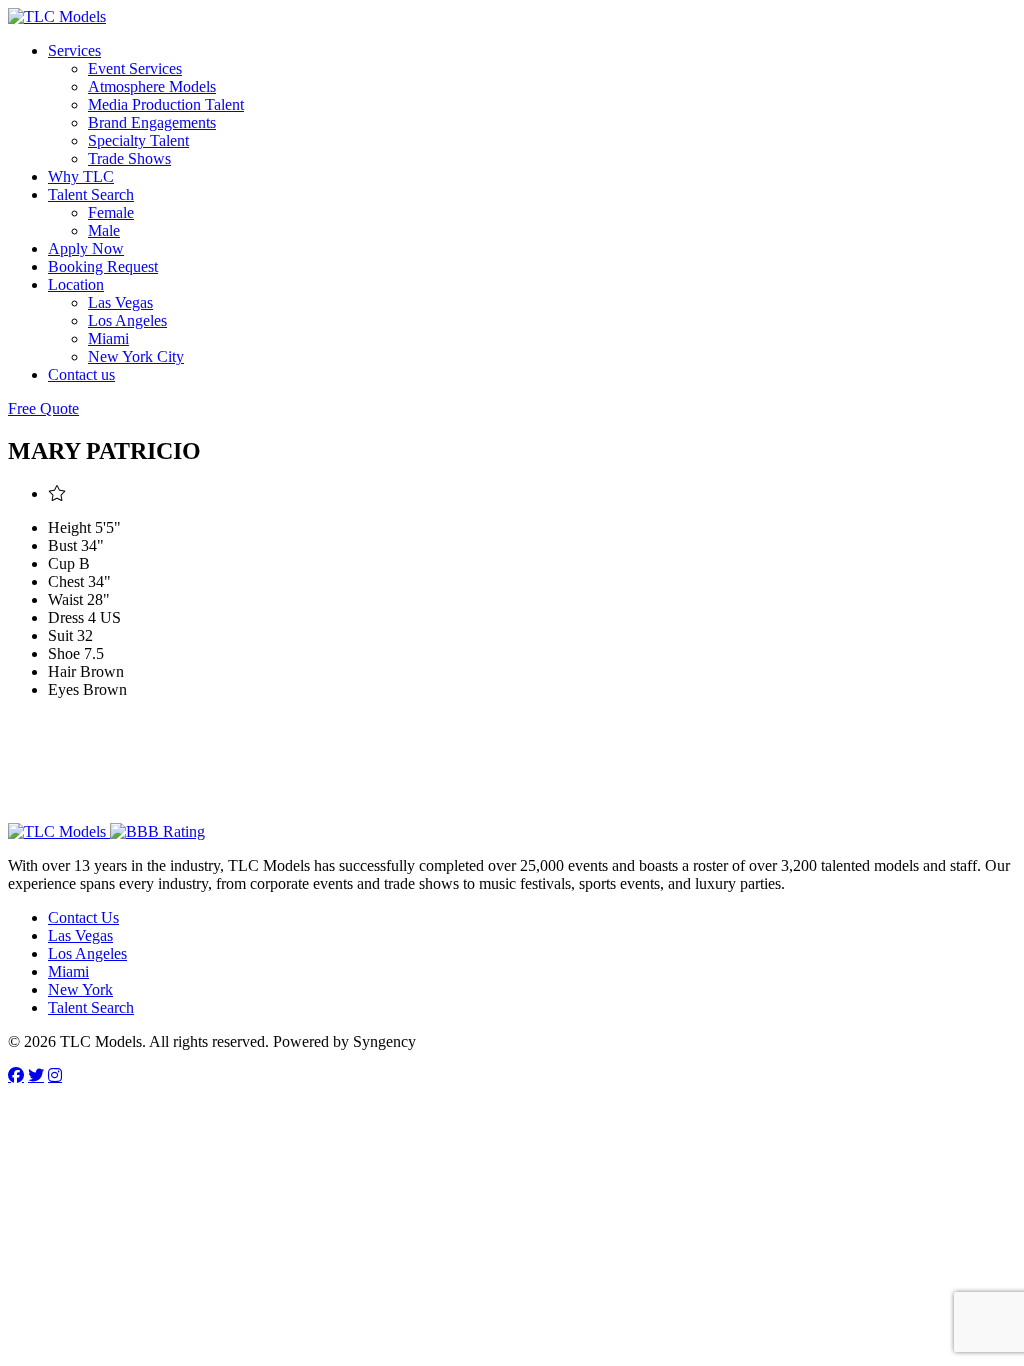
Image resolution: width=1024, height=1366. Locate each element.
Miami (108, 338)
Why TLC (81, 176)
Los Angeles (127, 320)
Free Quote (43, 408)
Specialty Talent (138, 140)
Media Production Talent (166, 104)
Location (76, 284)
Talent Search (91, 194)
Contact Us (83, 917)
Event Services (135, 68)
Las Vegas (120, 302)
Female (111, 212)
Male (104, 230)
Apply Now (86, 248)
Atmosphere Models (152, 86)
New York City (136, 356)
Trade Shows (129, 158)
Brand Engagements (152, 122)
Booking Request (103, 266)
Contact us (81, 374)
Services (74, 50)
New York (80, 989)
